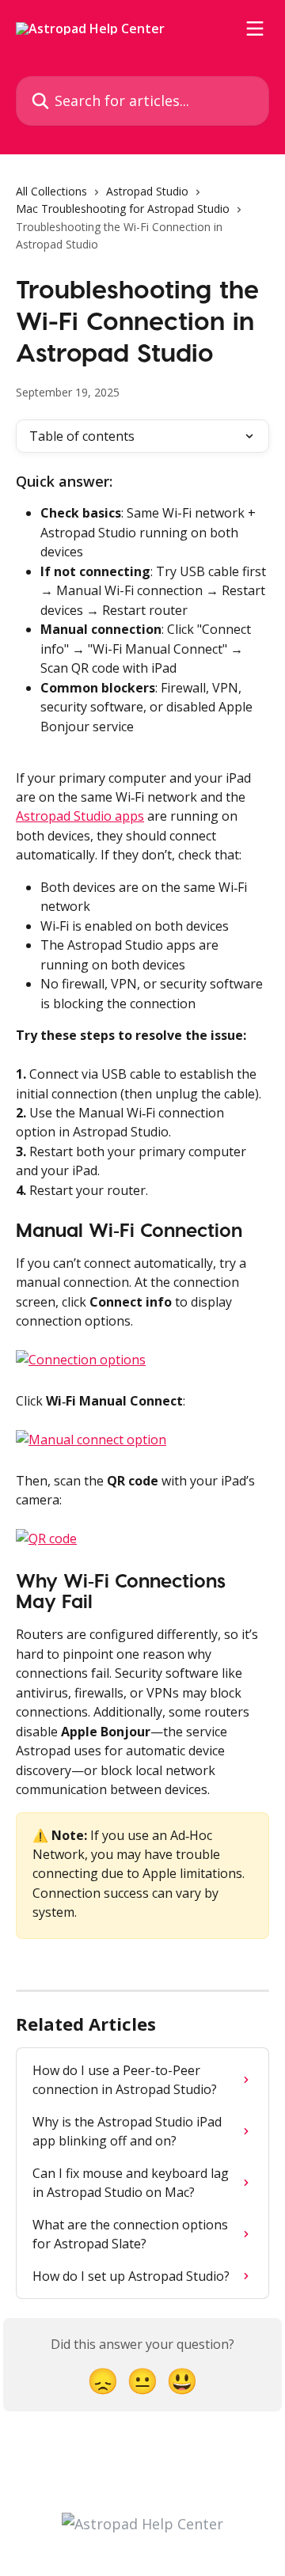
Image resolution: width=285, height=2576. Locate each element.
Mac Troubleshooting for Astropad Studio (123, 209)
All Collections (51, 191)
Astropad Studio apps (80, 816)
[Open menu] (255, 28)
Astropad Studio (147, 191)
